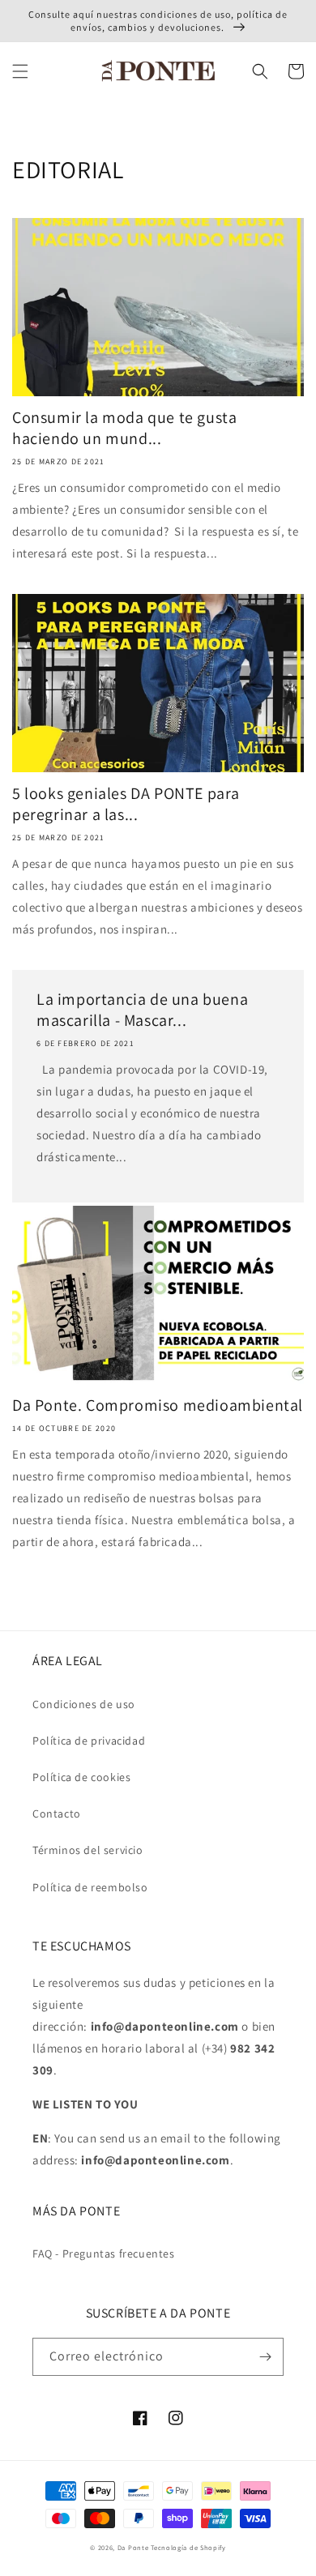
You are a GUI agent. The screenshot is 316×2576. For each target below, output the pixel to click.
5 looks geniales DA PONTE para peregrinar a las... (126, 804)
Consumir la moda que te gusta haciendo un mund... (124, 428)
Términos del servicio (88, 1850)
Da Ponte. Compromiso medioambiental (158, 1405)
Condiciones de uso (84, 1704)
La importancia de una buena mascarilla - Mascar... (142, 1010)
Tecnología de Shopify (188, 2547)
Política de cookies (81, 1777)
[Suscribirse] (265, 2357)
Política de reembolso (90, 1887)
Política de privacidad (89, 1741)
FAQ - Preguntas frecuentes (104, 2253)
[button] (20, 71)
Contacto (57, 1813)
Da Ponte (133, 2547)
